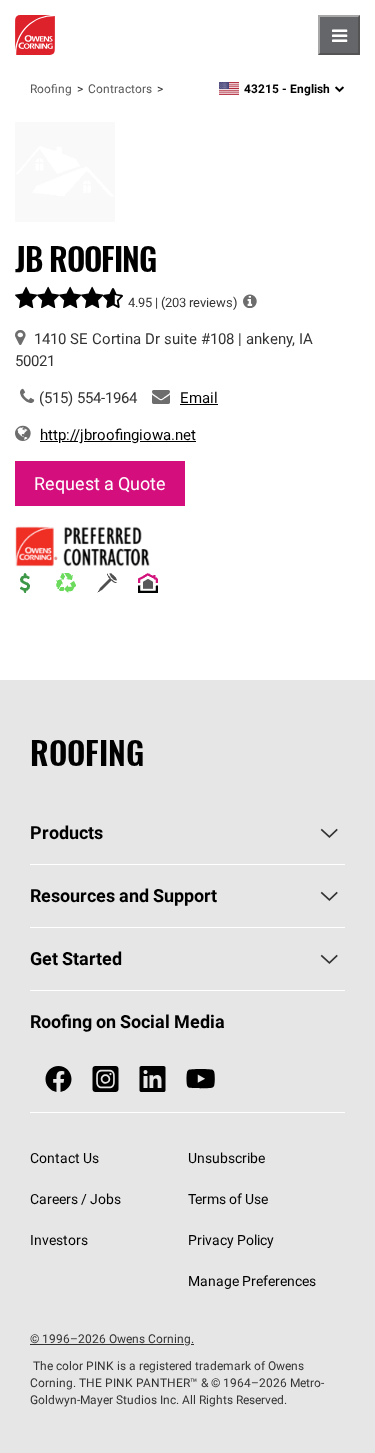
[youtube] (200, 1079)
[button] (250, 301)
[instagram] (105, 1079)
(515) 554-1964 (88, 397)
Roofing (51, 88)
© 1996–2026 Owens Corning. (112, 1338)
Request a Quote (100, 483)
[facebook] (58, 1079)
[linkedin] (152, 1079)
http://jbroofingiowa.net (118, 434)
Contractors (120, 88)
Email (199, 397)
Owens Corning (35, 35)
